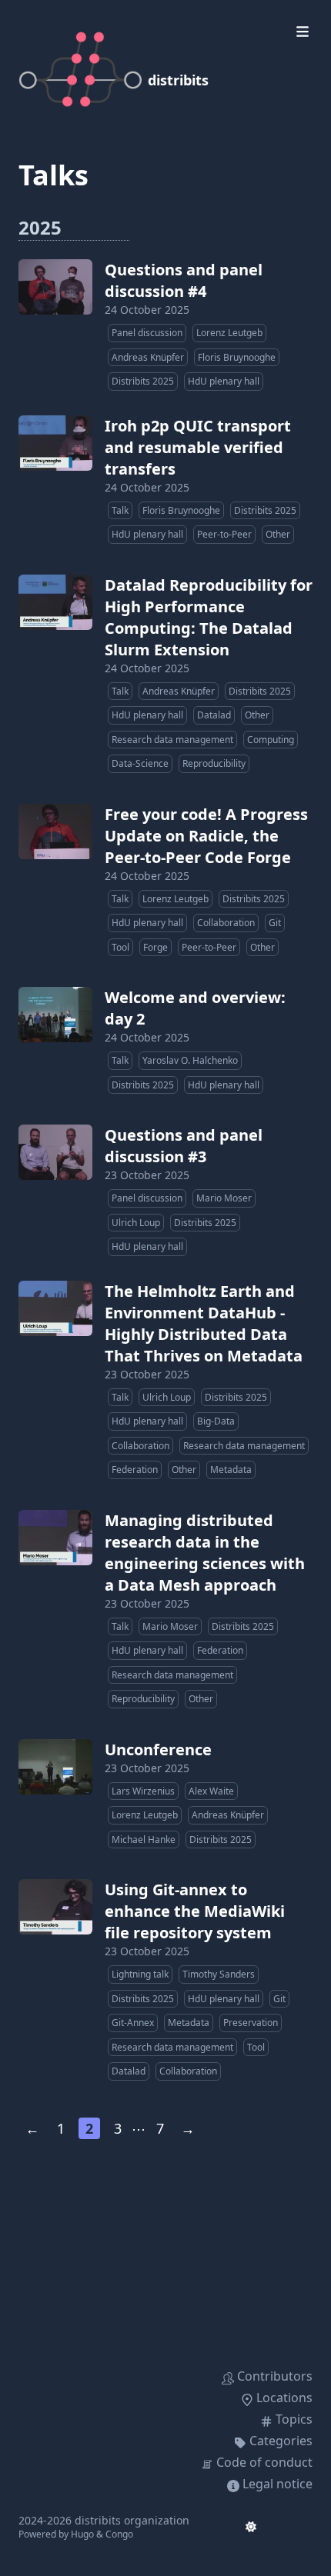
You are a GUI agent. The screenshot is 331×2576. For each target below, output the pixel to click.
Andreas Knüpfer (148, 357)
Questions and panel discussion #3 (184, 1146)
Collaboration (226, 923)
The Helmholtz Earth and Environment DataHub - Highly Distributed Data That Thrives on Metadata (204, 1323)
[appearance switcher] (251, 2527)
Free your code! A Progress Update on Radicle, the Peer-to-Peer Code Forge (206, 836)
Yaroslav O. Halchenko (190, 1060)
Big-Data (216, 1421)
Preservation (251, 2023)
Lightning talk (140, 1974)
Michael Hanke (144, 1840)
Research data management (172, 740)
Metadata (231, 1470)
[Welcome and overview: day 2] (55, 1015)
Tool (120, 947)
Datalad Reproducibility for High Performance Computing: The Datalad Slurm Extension (209, 617)
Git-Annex (133, 2023)
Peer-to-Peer (224, 534)
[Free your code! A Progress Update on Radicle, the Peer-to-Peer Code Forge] (55, 831)
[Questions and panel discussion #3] (55, 1152)
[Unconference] (55, 1767)
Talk (120, 510)
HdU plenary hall (224, 381)
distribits (178, 80)
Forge (155, 947)
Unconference (158, 1750)
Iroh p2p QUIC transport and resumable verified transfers (198, 447)
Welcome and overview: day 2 (195, 1008)
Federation (135, 1470)
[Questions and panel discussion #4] (55, 287)
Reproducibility (214, 763)
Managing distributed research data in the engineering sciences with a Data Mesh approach (205, 1553)
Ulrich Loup (136, 1223)
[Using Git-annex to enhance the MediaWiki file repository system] (55, 1907)
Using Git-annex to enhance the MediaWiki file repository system (195, 1911)
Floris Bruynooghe (237, 357)
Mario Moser (224, 1198)
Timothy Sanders (219, 1974)
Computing (271, 740)
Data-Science (140, 763)
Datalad (214, 715)
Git (275, 923)
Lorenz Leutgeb (229, 333)
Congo (119, 2534)
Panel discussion (147, 333)
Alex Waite (211, 1791)
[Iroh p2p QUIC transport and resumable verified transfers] (55, 443)
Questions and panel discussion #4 (184, 280)
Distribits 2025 (143, 381)
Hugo (82, 2534)
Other (278, 534)
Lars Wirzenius (143, 1791)
